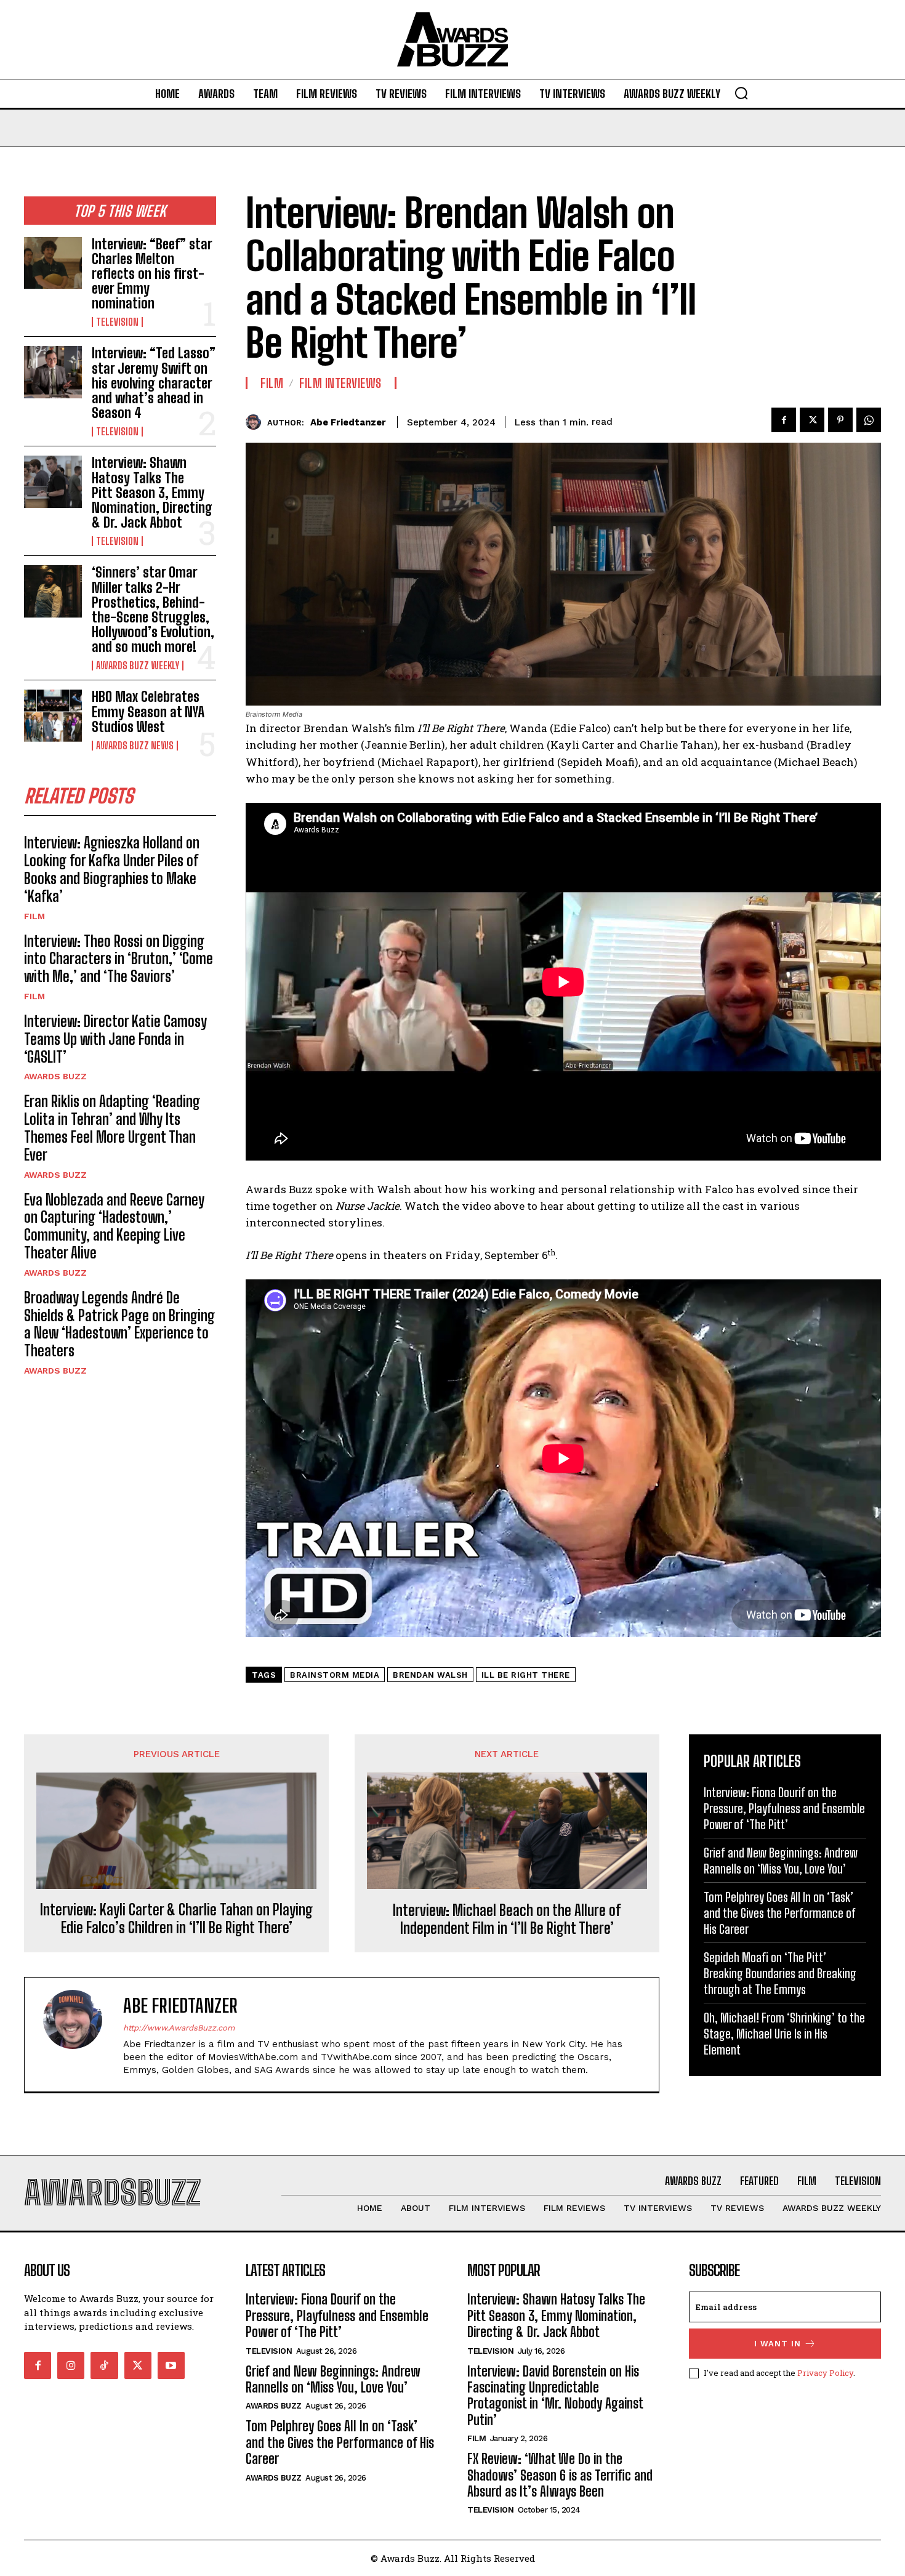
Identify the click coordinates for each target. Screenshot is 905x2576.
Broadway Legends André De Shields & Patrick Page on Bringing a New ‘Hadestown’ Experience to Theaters (119, 1324)
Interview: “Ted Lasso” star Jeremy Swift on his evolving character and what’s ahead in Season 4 (154, 383)
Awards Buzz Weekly (138, 666)
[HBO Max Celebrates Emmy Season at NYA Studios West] (53, 715)
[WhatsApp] (869, 420)
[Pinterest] (840, 420)
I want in (778, 2344)
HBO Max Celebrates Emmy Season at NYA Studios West (148, 711)
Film (34, 916)
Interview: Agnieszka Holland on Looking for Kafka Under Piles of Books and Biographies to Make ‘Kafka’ (112, 869)
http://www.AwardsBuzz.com (179, 2028)
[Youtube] (171, 2365)
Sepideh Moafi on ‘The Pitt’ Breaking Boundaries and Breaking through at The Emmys (780, 1973)
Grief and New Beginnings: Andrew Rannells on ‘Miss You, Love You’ (333, 2379)
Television (117, 322)
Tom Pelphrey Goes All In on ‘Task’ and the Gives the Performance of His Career (780, 1913)
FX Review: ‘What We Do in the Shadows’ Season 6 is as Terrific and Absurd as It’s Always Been (560, 2475)
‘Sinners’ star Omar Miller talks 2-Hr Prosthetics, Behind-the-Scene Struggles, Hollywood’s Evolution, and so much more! (153, 610)
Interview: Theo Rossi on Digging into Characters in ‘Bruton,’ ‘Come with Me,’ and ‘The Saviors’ (119, 959)
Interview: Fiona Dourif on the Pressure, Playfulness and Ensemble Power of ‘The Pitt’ (784, 1808)
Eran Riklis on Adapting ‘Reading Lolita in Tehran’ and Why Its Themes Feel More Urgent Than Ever (112, 1128)
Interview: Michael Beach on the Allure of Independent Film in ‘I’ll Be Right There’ (507, 1919)
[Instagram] (71, 2365)
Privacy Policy (825, 2373)
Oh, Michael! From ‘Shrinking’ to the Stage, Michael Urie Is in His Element (784, 2034)
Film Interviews (340, 383)
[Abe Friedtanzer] (256, 422)
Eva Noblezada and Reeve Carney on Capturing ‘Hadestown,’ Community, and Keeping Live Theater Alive (114, 1226)
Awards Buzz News (135, 746)
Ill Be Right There (526, 1675)
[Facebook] (784, 420)
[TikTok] (104, 2365)
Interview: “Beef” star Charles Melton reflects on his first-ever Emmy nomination (152, 274)
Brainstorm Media (335, 1675)
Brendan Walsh (430, 1675)
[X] (812, 420)
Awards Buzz (55, 1076)
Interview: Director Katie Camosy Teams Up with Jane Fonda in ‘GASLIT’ (115, 1039)
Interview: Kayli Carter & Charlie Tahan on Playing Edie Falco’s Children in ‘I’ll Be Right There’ (176, 1919)
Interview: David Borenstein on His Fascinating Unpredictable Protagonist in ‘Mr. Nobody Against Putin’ (555, 2396)
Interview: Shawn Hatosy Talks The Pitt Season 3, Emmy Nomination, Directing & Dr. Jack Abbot (152, 493)
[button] (741, 93)
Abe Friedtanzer (348, 422)
